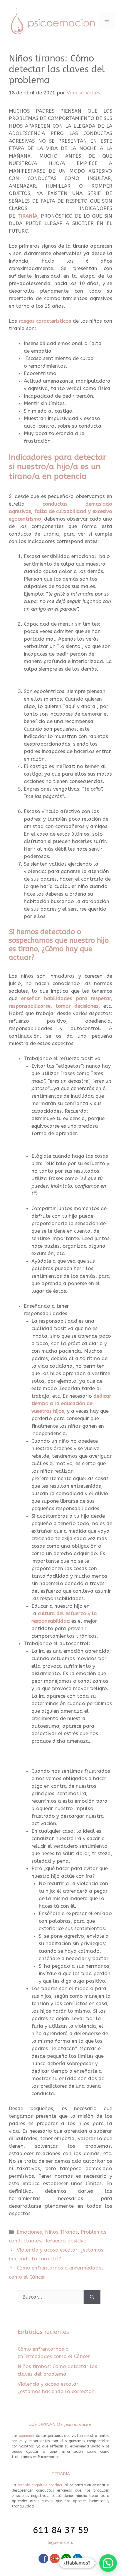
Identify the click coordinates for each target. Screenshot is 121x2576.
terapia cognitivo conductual (43, 2485)
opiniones (27, 2436)
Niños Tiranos (61, 2232)
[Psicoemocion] (53, 20)
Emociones (29, 2232)
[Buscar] (92, 2297)
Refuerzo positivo (65, 2241)
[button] (108, 2563)
